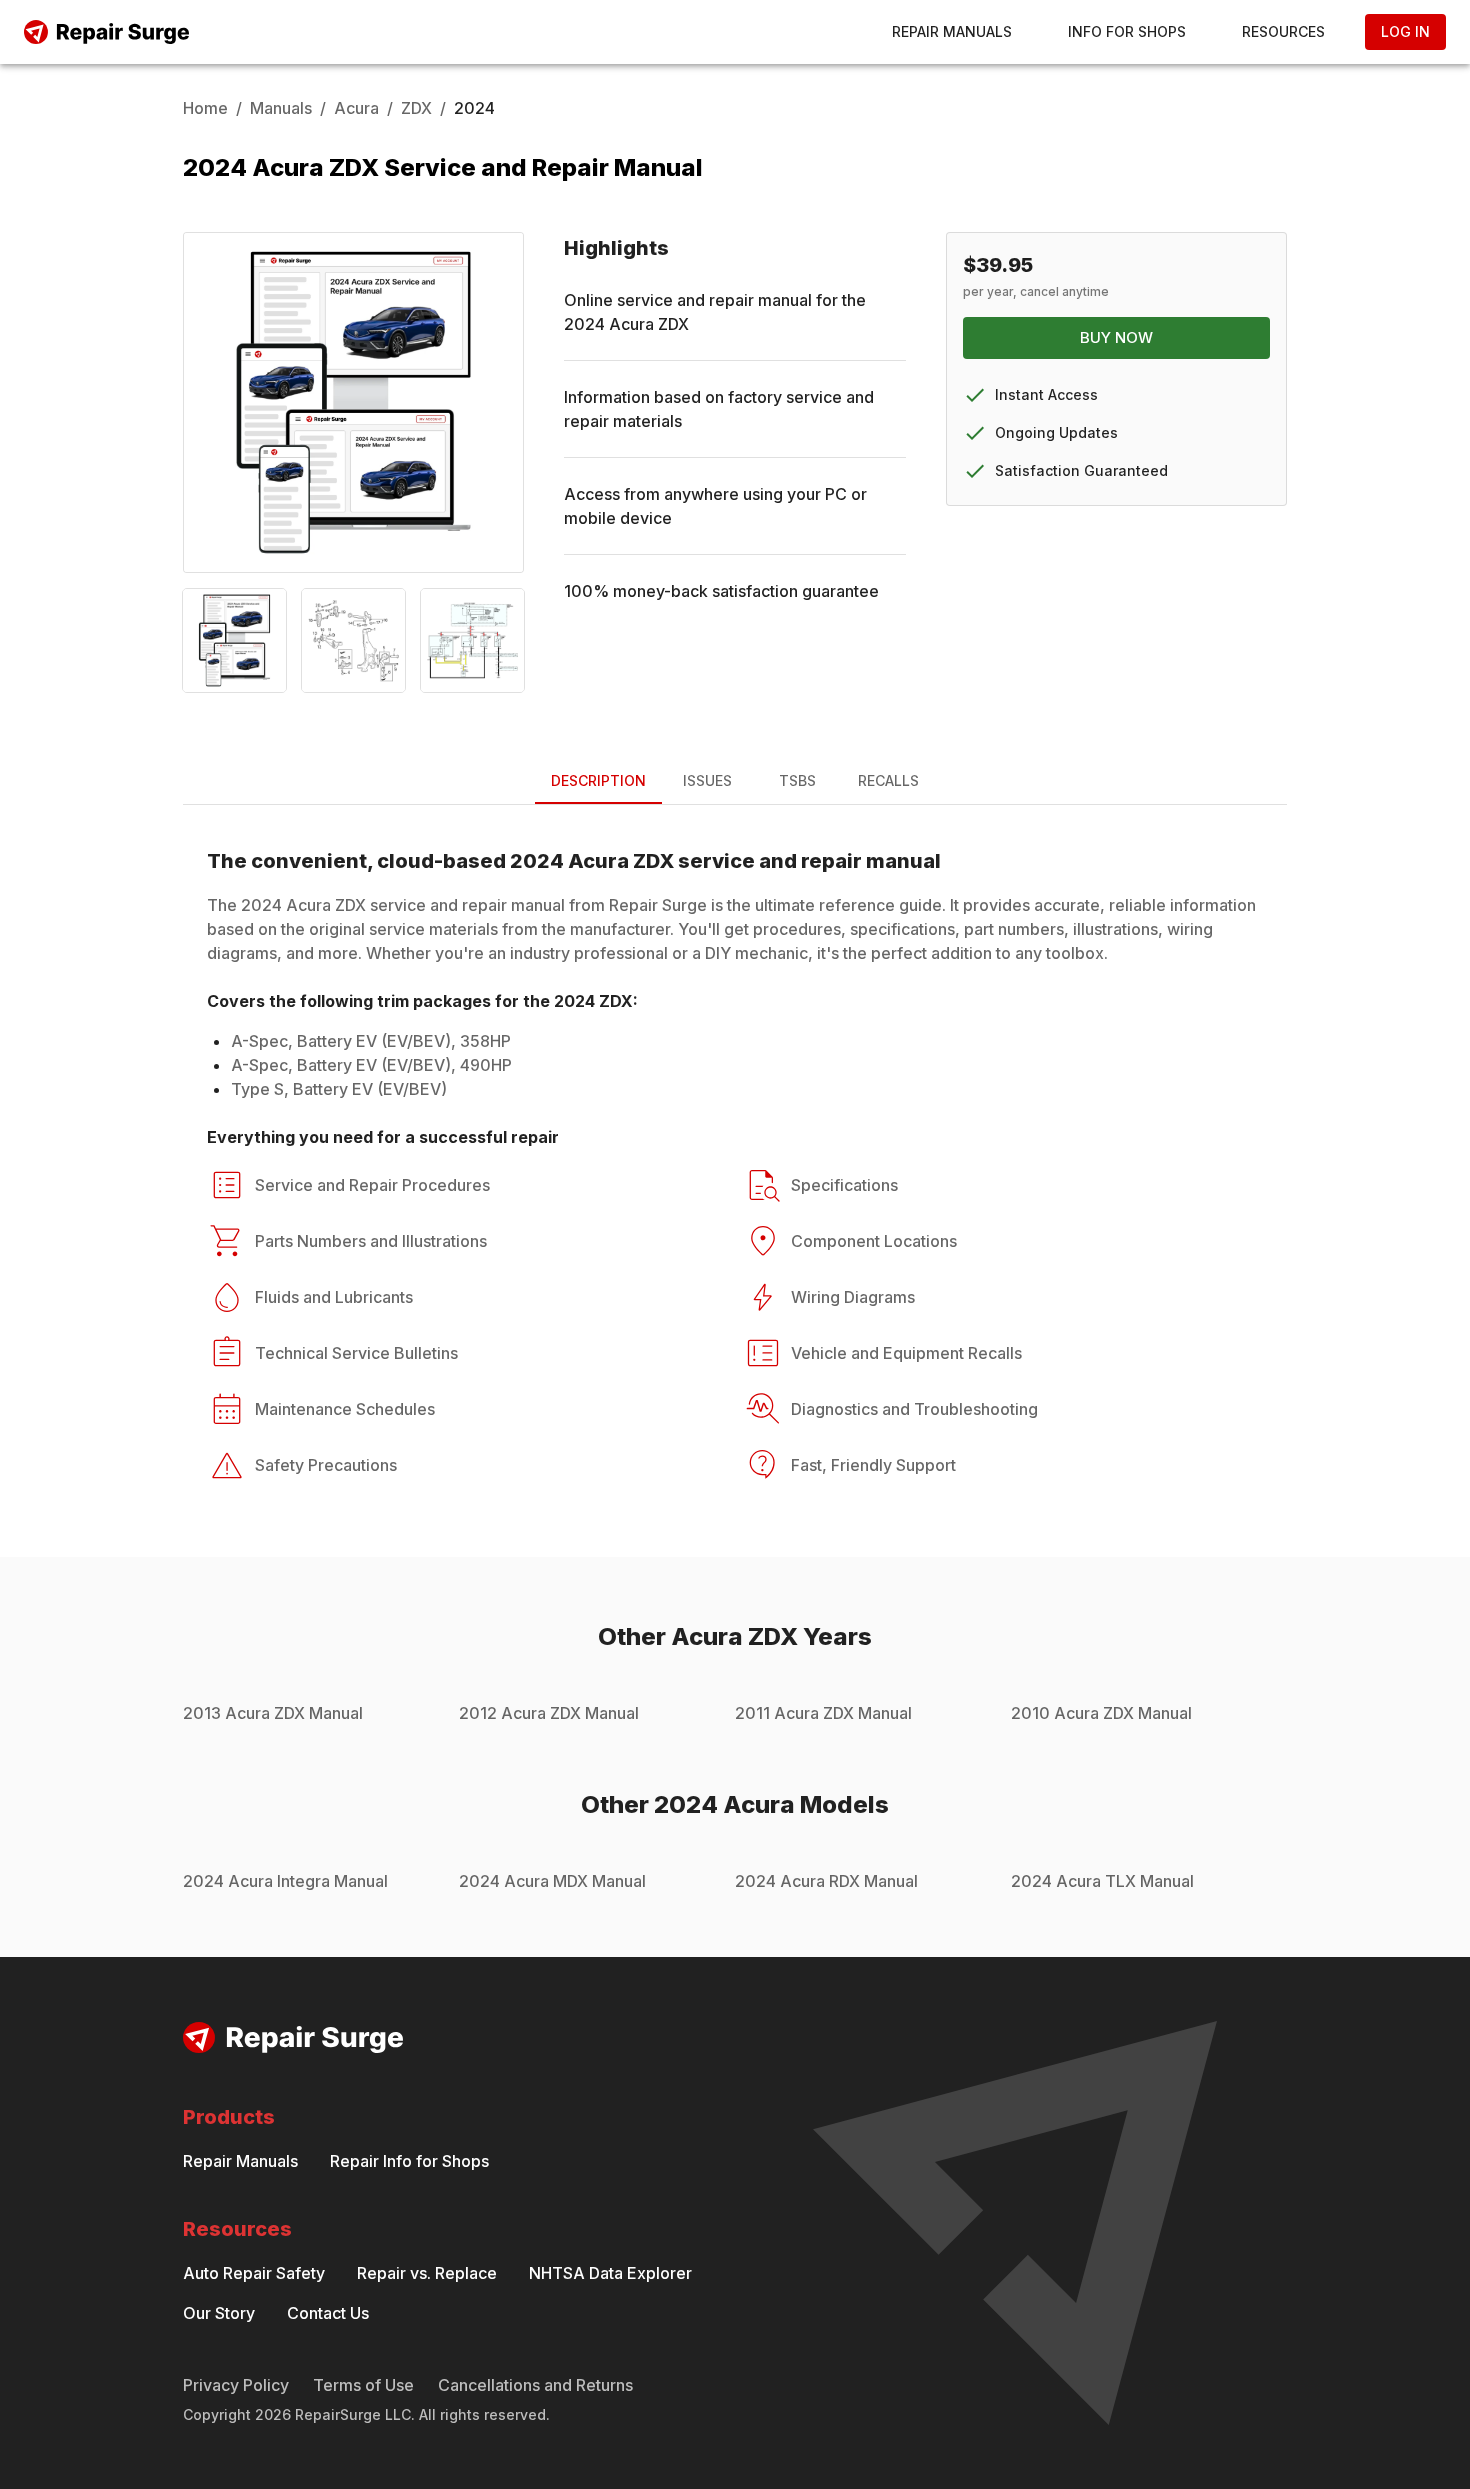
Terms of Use (363, 2385)
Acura (356, 108)
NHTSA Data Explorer (610, 2273)
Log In (1405, 31)
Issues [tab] (707, 780)
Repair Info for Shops (409, 2161)
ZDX (416, 108)
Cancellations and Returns (535, 2385)
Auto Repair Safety (254, 2273)
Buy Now (1116, 337)
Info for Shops (1127, 31)
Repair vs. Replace (427, 2273)
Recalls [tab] (888, 780)
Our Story (219, 2313)
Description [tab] (598, 780)
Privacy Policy (236, 2385)
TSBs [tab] (797, 780)
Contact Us (328, 2313)
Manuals (281, 108)
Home (205, 108)
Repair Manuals (952, 31)
